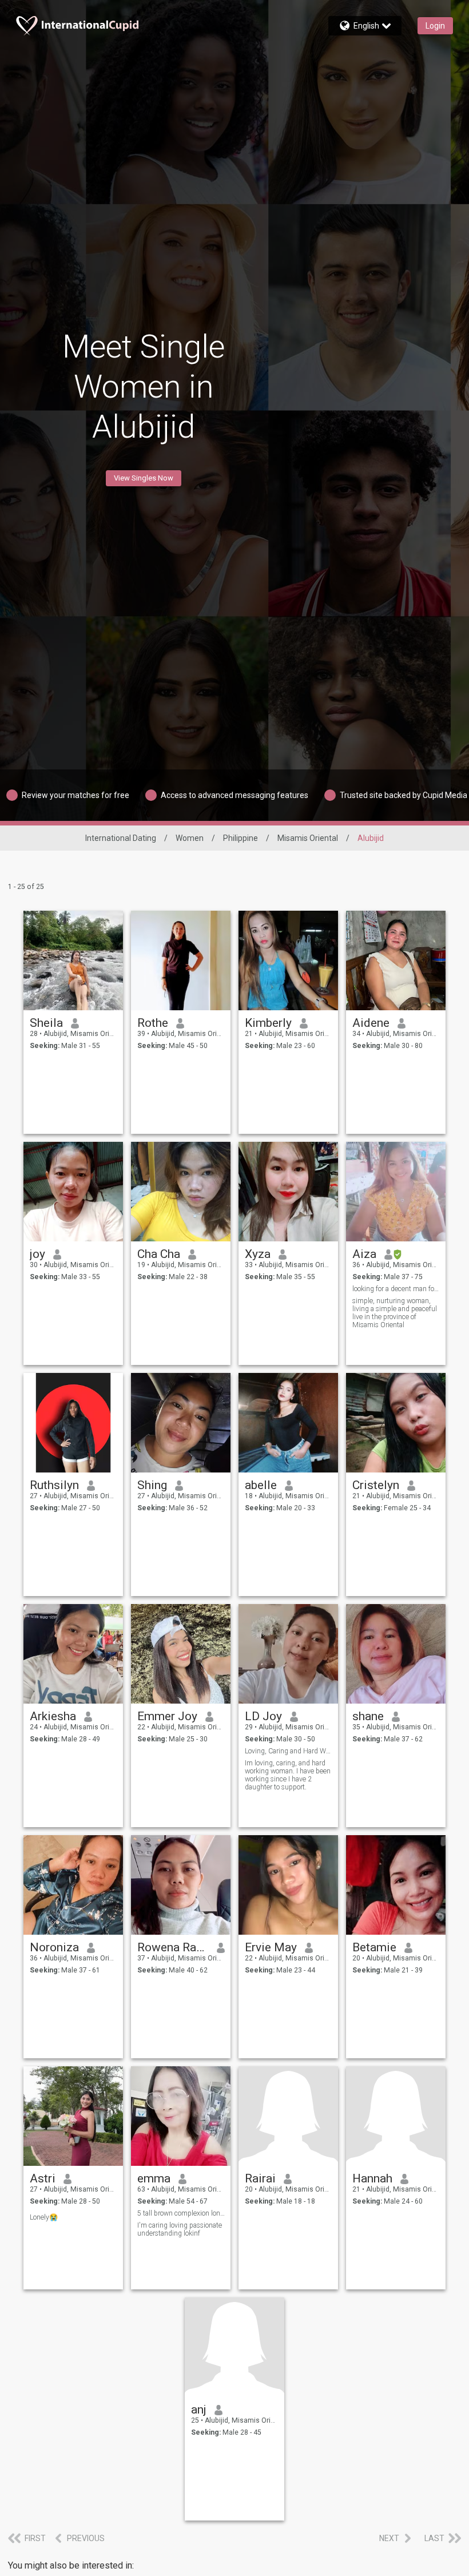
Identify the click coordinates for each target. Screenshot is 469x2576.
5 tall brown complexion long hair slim (181, 2213)
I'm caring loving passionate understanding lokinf (180, 2229)
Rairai (260, 2178)
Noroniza (54, 1947)
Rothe (153, 1023)
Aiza (364, 1254)
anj (199, 2410)
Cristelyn (376, 1485)
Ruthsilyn (54, 1485)
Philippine (241, 838)
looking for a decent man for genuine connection (396, 1289)
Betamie (374, 1947)
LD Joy (263, 1716)
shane (368, 1716)
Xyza (258, 1254)
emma (154, 2178)
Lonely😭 (44, 2217)
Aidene (371, 1023)
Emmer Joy (167, 1716)
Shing (152, 1485)
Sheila (46, 1023)
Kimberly (268, 1023)
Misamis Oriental (308, 838)
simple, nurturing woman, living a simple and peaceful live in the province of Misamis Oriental (395, 1313)
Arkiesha (53, 1716)
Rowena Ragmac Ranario (173, 1947)
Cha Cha (159, 1254)
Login (435, 26)
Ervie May (271, 1947)
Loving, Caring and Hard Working (289, 1751)
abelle (261, 1485)
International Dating (121, 838)
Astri (43, 2178)
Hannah (372, 2178)
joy (37, 1254)
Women (190, 838)
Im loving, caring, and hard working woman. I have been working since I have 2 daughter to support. (288, 1775)
